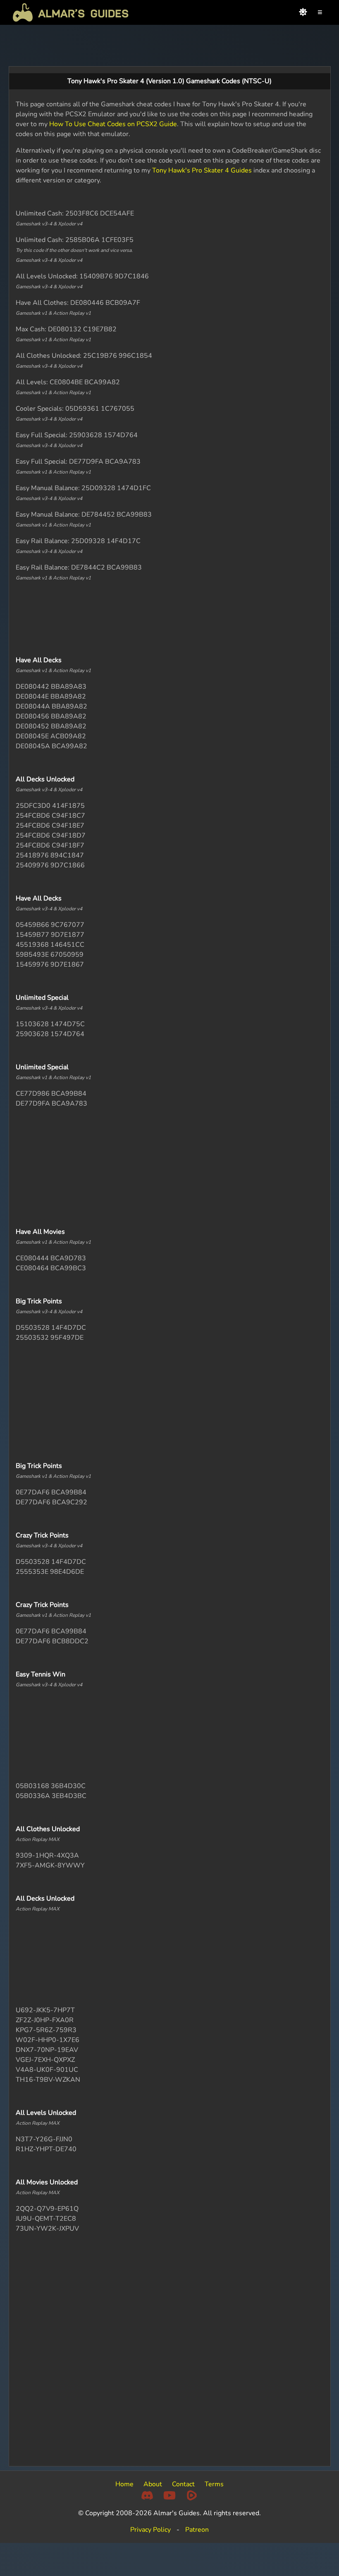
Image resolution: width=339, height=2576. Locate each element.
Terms (214, 2484)
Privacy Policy (150, 2530)
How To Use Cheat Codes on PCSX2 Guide (113, 124)
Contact (183, 2484)
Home (124, 2484)
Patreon (197, 2530)
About (153, 2484)
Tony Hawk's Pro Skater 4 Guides (202, 170)
